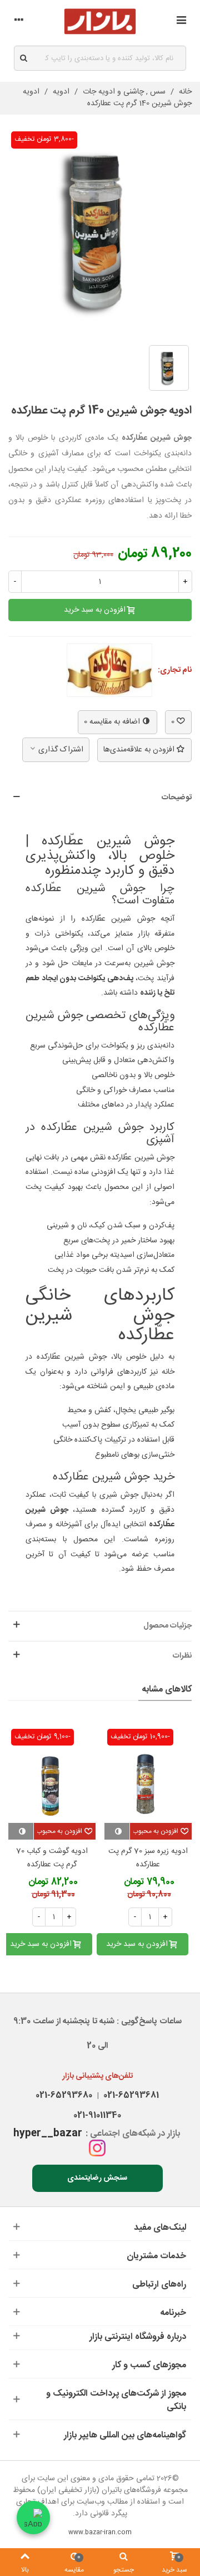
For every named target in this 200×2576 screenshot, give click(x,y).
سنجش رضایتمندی (97, 2178)
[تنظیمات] (19, 22)
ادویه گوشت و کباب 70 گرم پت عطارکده (52, 1858)
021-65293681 (129, 2095)
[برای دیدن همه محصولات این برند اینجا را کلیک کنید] (109, 670)
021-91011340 (97, 2115)
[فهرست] (181, 22)
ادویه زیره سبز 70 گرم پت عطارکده (148, 1858)
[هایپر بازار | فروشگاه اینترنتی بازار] (100, 21)
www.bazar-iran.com (100, 2533)
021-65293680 (64, 2095)
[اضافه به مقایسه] (117, 1831)
